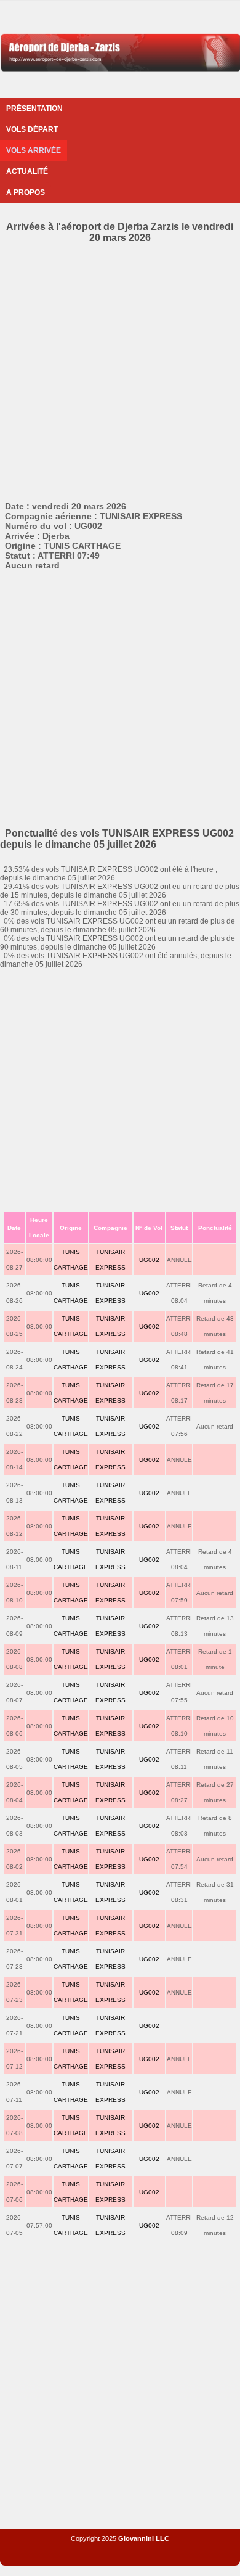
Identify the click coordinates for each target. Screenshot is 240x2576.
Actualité (27, 171)
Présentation (34, 109)
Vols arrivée (34, 150)
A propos (26, 192)
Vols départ (32, 129)
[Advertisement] (120, 370)
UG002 (149, 1260)
